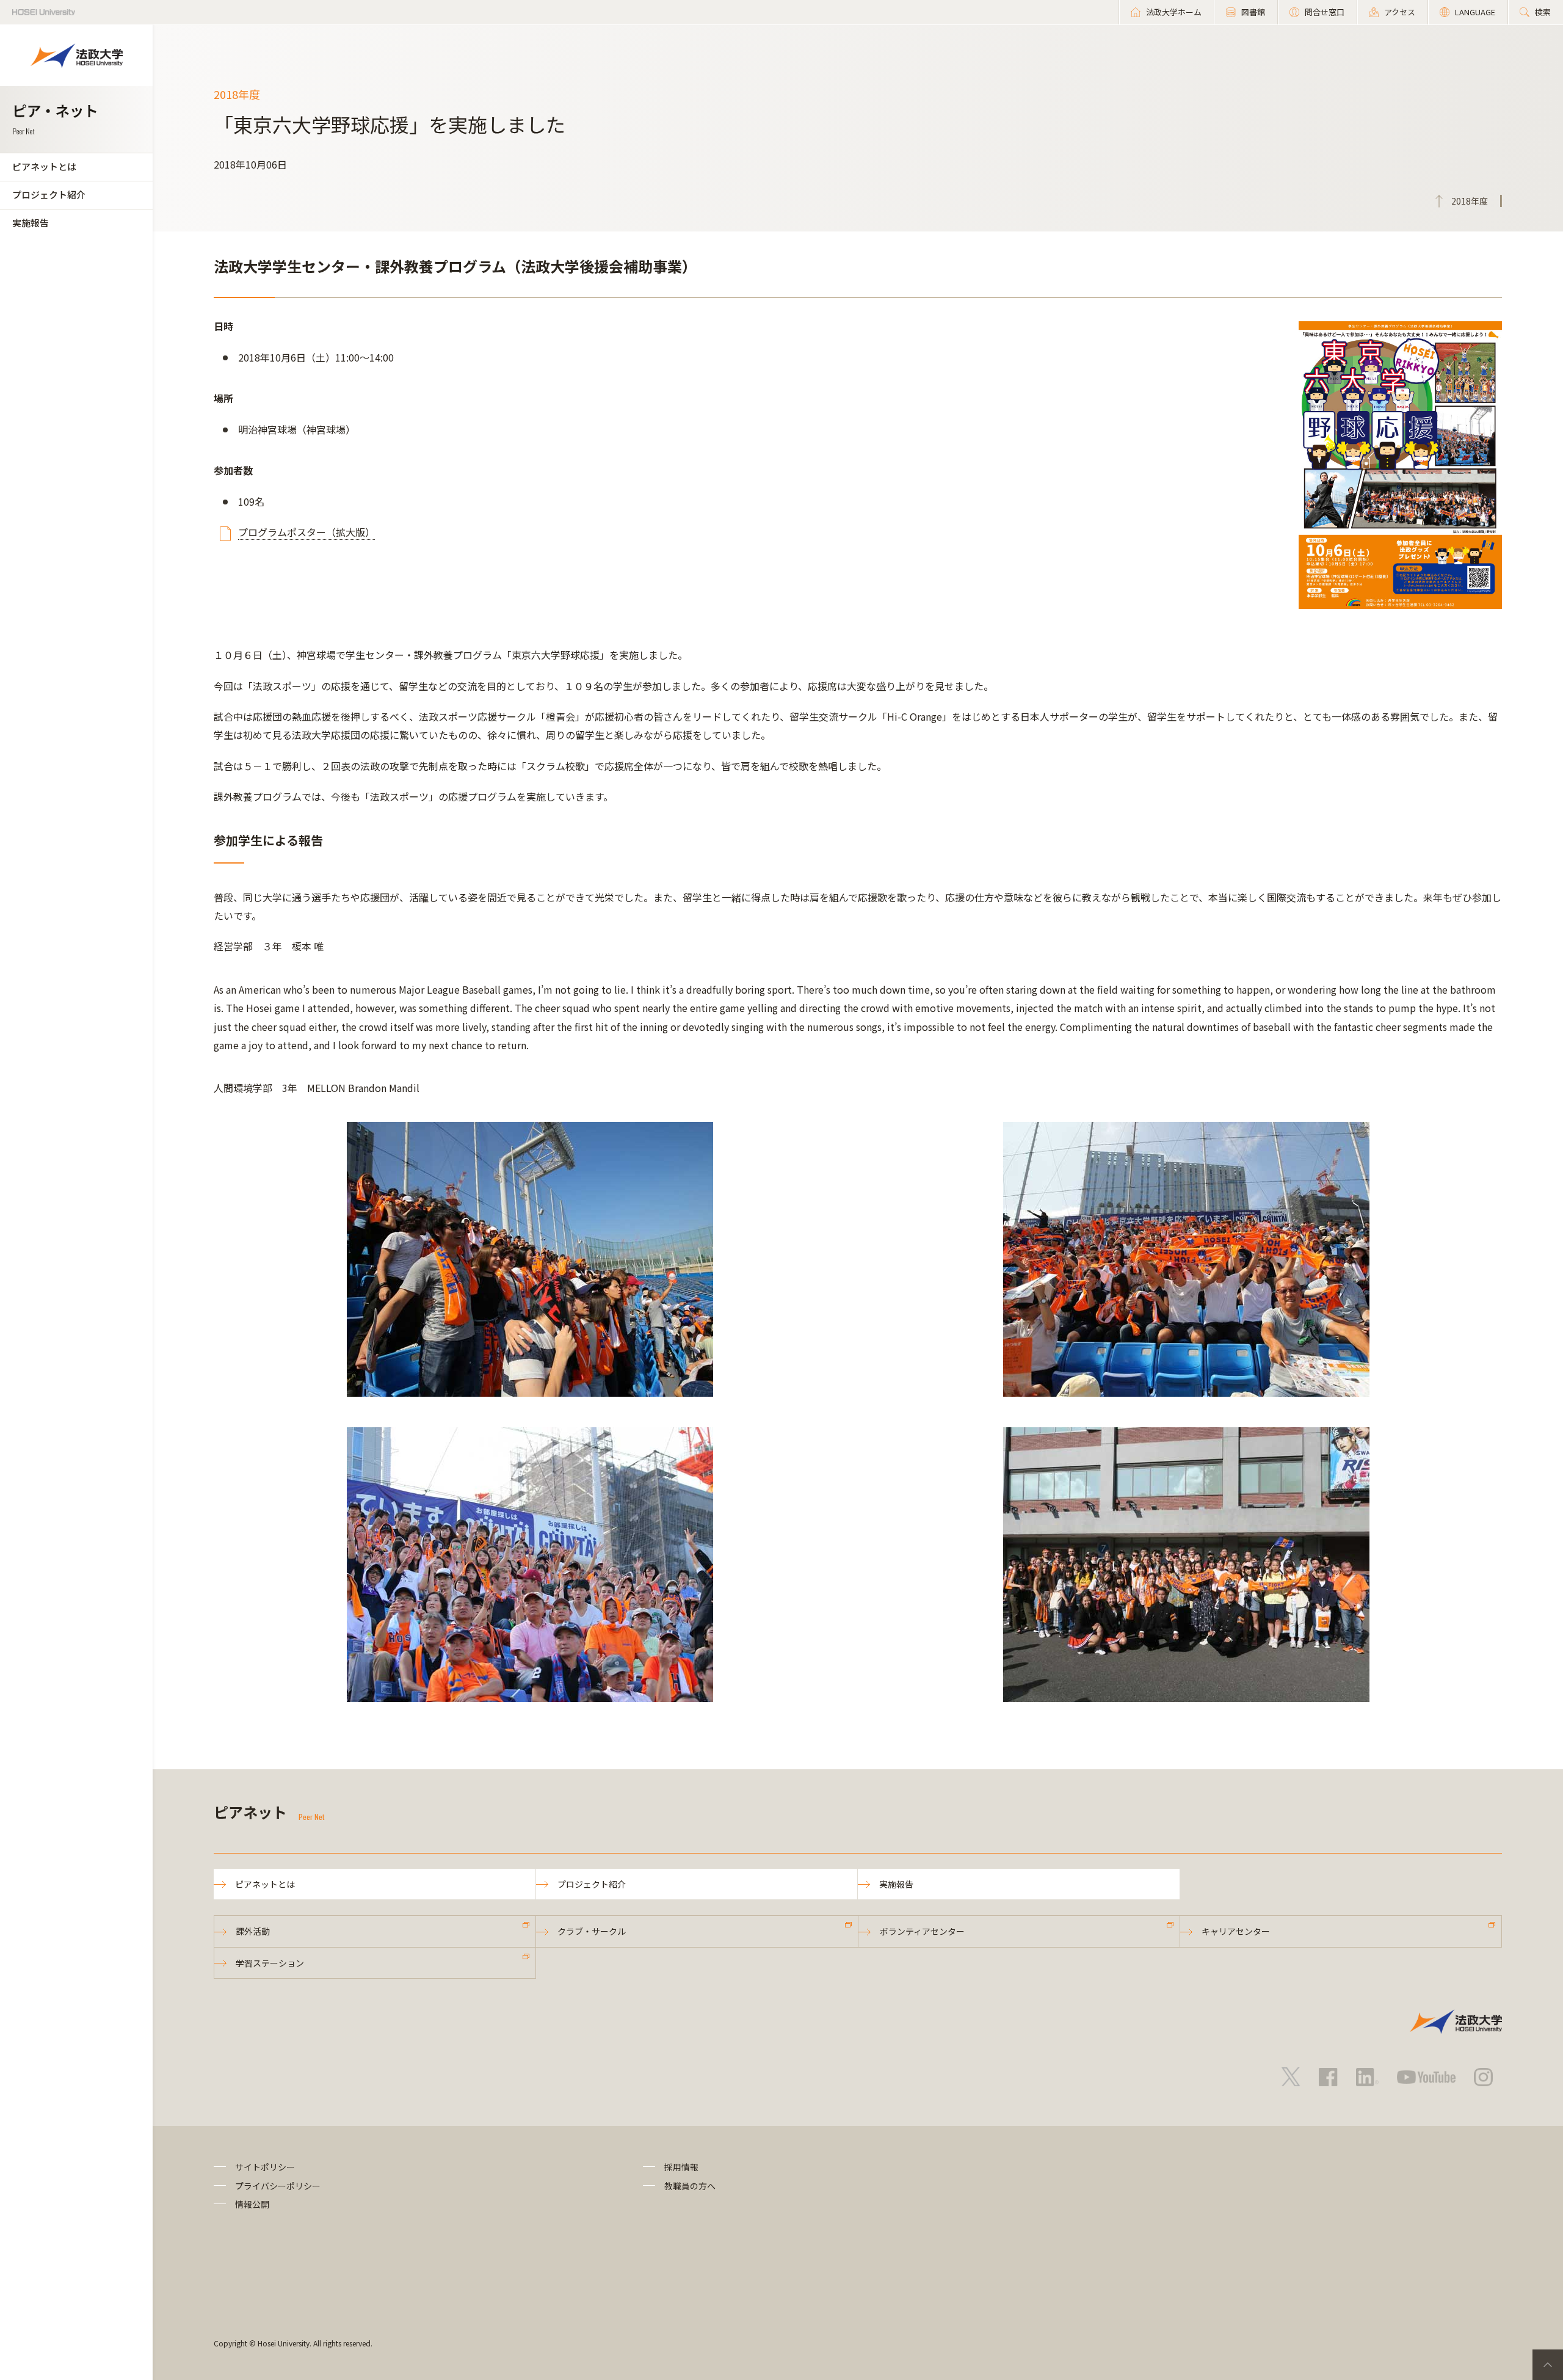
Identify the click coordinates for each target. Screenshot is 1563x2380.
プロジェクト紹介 (49, 195)
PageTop (1548, 2365)
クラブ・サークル (592, 1931)
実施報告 (31, 223)
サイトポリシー (265, 2167)
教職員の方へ (690, 2186)
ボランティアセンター (922, 1931)
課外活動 (253, 1931)
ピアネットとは (44, 166)
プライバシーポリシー (278, 2186)
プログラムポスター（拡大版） (306, 532)
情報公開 (252, 2204)
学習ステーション (270, 1963)
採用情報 (681, 2167)
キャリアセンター (1236, 1931)
